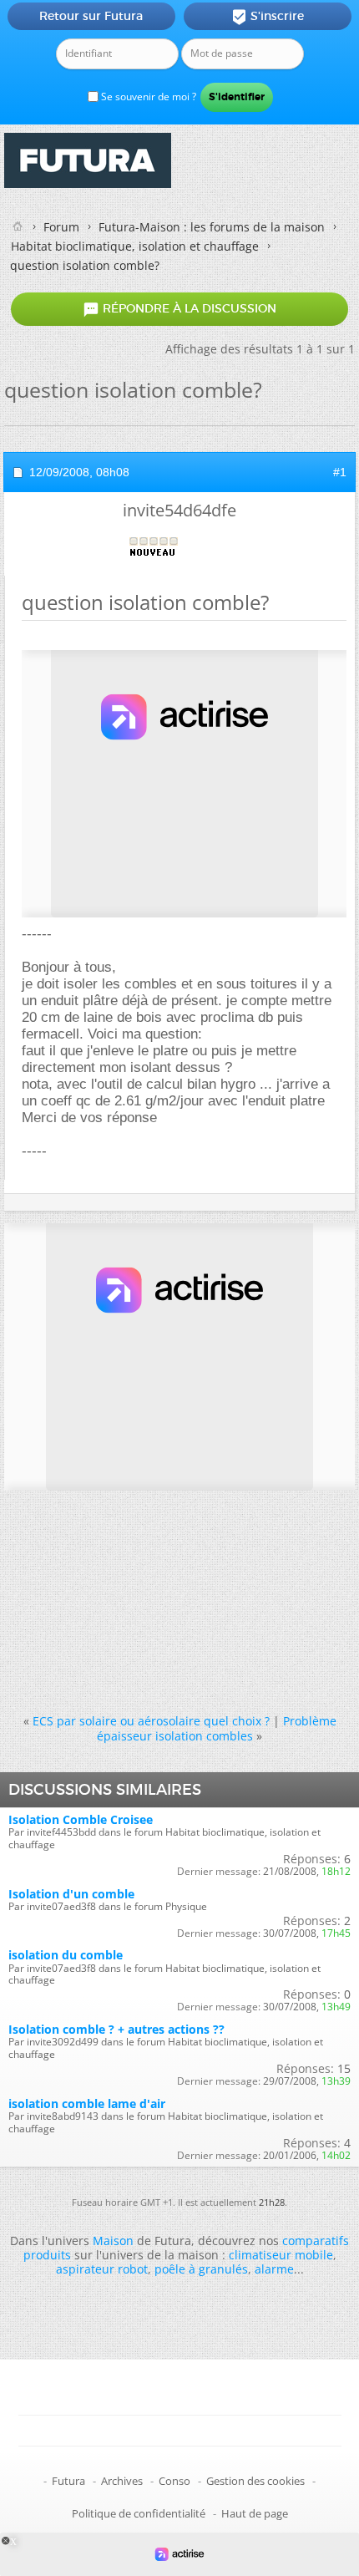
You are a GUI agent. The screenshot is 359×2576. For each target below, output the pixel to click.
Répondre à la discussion (179, 309)
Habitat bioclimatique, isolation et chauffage (135, 246)
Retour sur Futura (91, 16)
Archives (122, 2481)
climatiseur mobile (281, 2255)
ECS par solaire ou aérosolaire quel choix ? (151, 1721)
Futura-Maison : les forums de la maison (212, 227)
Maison (113, 2241)
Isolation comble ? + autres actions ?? (116, 2029)
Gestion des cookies (255, 2481)
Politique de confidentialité (139, 2513)
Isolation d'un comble (71, 1894)
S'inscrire (268, 17)
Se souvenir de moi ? (147, 97)
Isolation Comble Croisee (81, 1819)
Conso (174, 2481)
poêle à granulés (201, 2269)
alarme (274, 2269)
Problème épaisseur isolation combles (217, 1728)
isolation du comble (66, 1955)
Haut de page (255, 2513)
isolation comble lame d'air (87, 2103)
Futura (68, 2481)
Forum (61, 227)
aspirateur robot (102, 2269)
